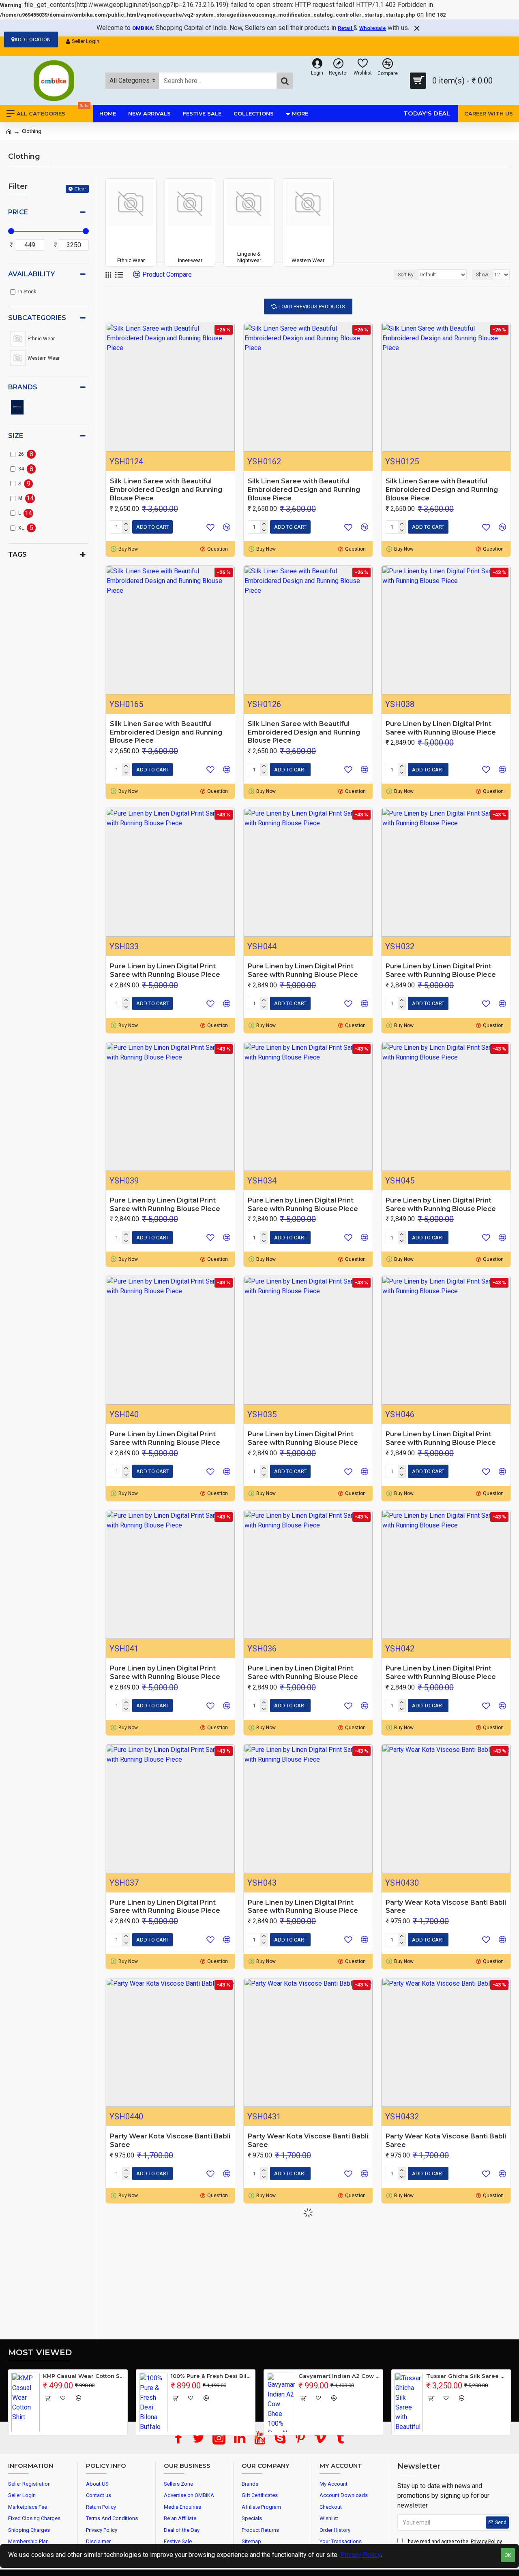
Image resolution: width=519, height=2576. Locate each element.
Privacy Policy (360, 2555)
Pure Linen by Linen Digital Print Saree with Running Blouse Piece (441, 728)
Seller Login (86, 41)
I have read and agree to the (454, 2541)
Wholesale (373, 28)
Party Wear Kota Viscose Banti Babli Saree (446, 1907)
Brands (23, 387)
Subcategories (37, 318)
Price (18, 212)
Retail (346, 28)
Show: (483, 275)
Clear (80, 189)
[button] (256, 2437)
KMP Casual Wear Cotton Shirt (84, 2376)
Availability (31, 274)
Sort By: (406, 275)
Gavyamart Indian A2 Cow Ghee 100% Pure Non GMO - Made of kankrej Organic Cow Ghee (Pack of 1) (339, 2376)
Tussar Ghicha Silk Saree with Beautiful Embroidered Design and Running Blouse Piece (467, 2376)
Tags (17, 554)
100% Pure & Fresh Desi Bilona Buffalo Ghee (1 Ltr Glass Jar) (211, 2376)
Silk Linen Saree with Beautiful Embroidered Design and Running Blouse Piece (166, 490)
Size (16, 436)
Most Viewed (40, 2352)
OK (508, 2555)
